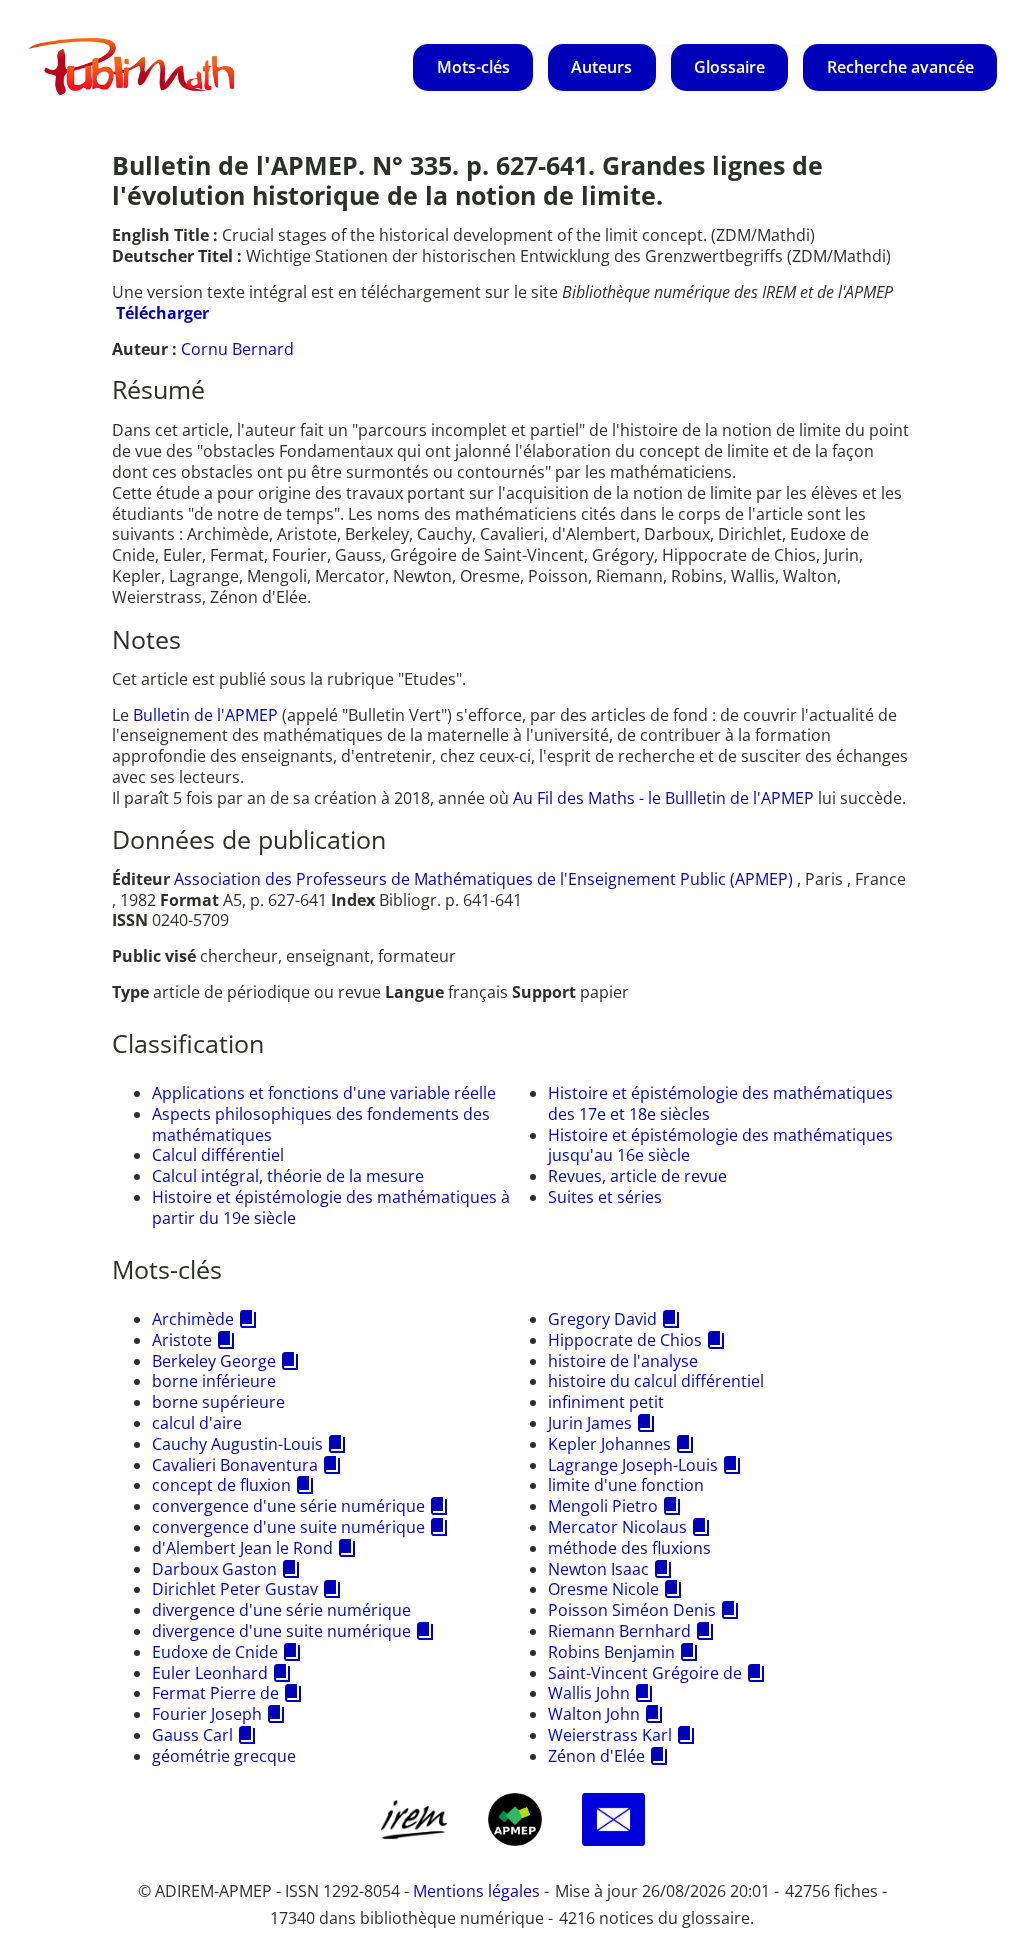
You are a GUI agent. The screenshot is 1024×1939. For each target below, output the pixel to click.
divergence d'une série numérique (281, 1610)
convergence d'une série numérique (288, 1506)
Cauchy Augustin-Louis (237, 1444)
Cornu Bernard (237, 349)
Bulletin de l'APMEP (205, 715)
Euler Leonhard (210, 1673)
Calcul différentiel (218, 1155)
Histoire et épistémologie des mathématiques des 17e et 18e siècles (720, 1103)
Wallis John (589, 1693)
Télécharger (162, 313)
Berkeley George (214, 1361)
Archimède (193, 1319)
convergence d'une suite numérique (288, 1527)
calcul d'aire (197, 1423)
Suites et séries (605, 1197)
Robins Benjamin (611, 1652)
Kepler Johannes (609, 1444)
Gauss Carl (192, 1735)
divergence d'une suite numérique (281, 1631)
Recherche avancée (900, 67)
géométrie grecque (224, 1756)
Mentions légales (476, 1891)
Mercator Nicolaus (617, 1527)
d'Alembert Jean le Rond (242, 1548)
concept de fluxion (221, 1485)
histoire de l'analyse (623, 1361)
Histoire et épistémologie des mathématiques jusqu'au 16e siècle (720, 1145)
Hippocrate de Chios (625, 1340)
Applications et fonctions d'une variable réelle (324, 1093)
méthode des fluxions (629, 1548)
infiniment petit (606, 1402)
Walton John (594, 1714)
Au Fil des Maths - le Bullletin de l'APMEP (663, 798)
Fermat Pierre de (215, 1693)
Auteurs (601, 67)
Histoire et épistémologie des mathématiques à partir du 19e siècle (331, 1207)
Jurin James (590, 1423)
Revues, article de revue (637, 1176)
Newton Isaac (598, 1569)
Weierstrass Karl (610, 1735)
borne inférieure (214, 1381)
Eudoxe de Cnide (215, 1652)
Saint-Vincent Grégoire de (645, 1673)
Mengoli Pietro (603, 1506)
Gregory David (602, 1319)
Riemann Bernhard (619, 1631)
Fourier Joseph (207, 1714)
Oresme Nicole (603, 1589)
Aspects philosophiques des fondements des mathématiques (321, 1124)
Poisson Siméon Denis (632, 1610)
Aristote (182, 1340)
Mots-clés (473, 67)
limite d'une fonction (626, 1485)
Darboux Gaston (214, 1569)
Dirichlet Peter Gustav (235, 1589)
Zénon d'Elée (596, 1756)
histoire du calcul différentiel (656, 1381)
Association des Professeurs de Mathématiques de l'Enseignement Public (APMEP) (483, 879)
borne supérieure (218, 1402)
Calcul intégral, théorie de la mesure (288, 1176)
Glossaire (729, 67)
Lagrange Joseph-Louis (633, 1465)
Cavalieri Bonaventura (235, 1465)
